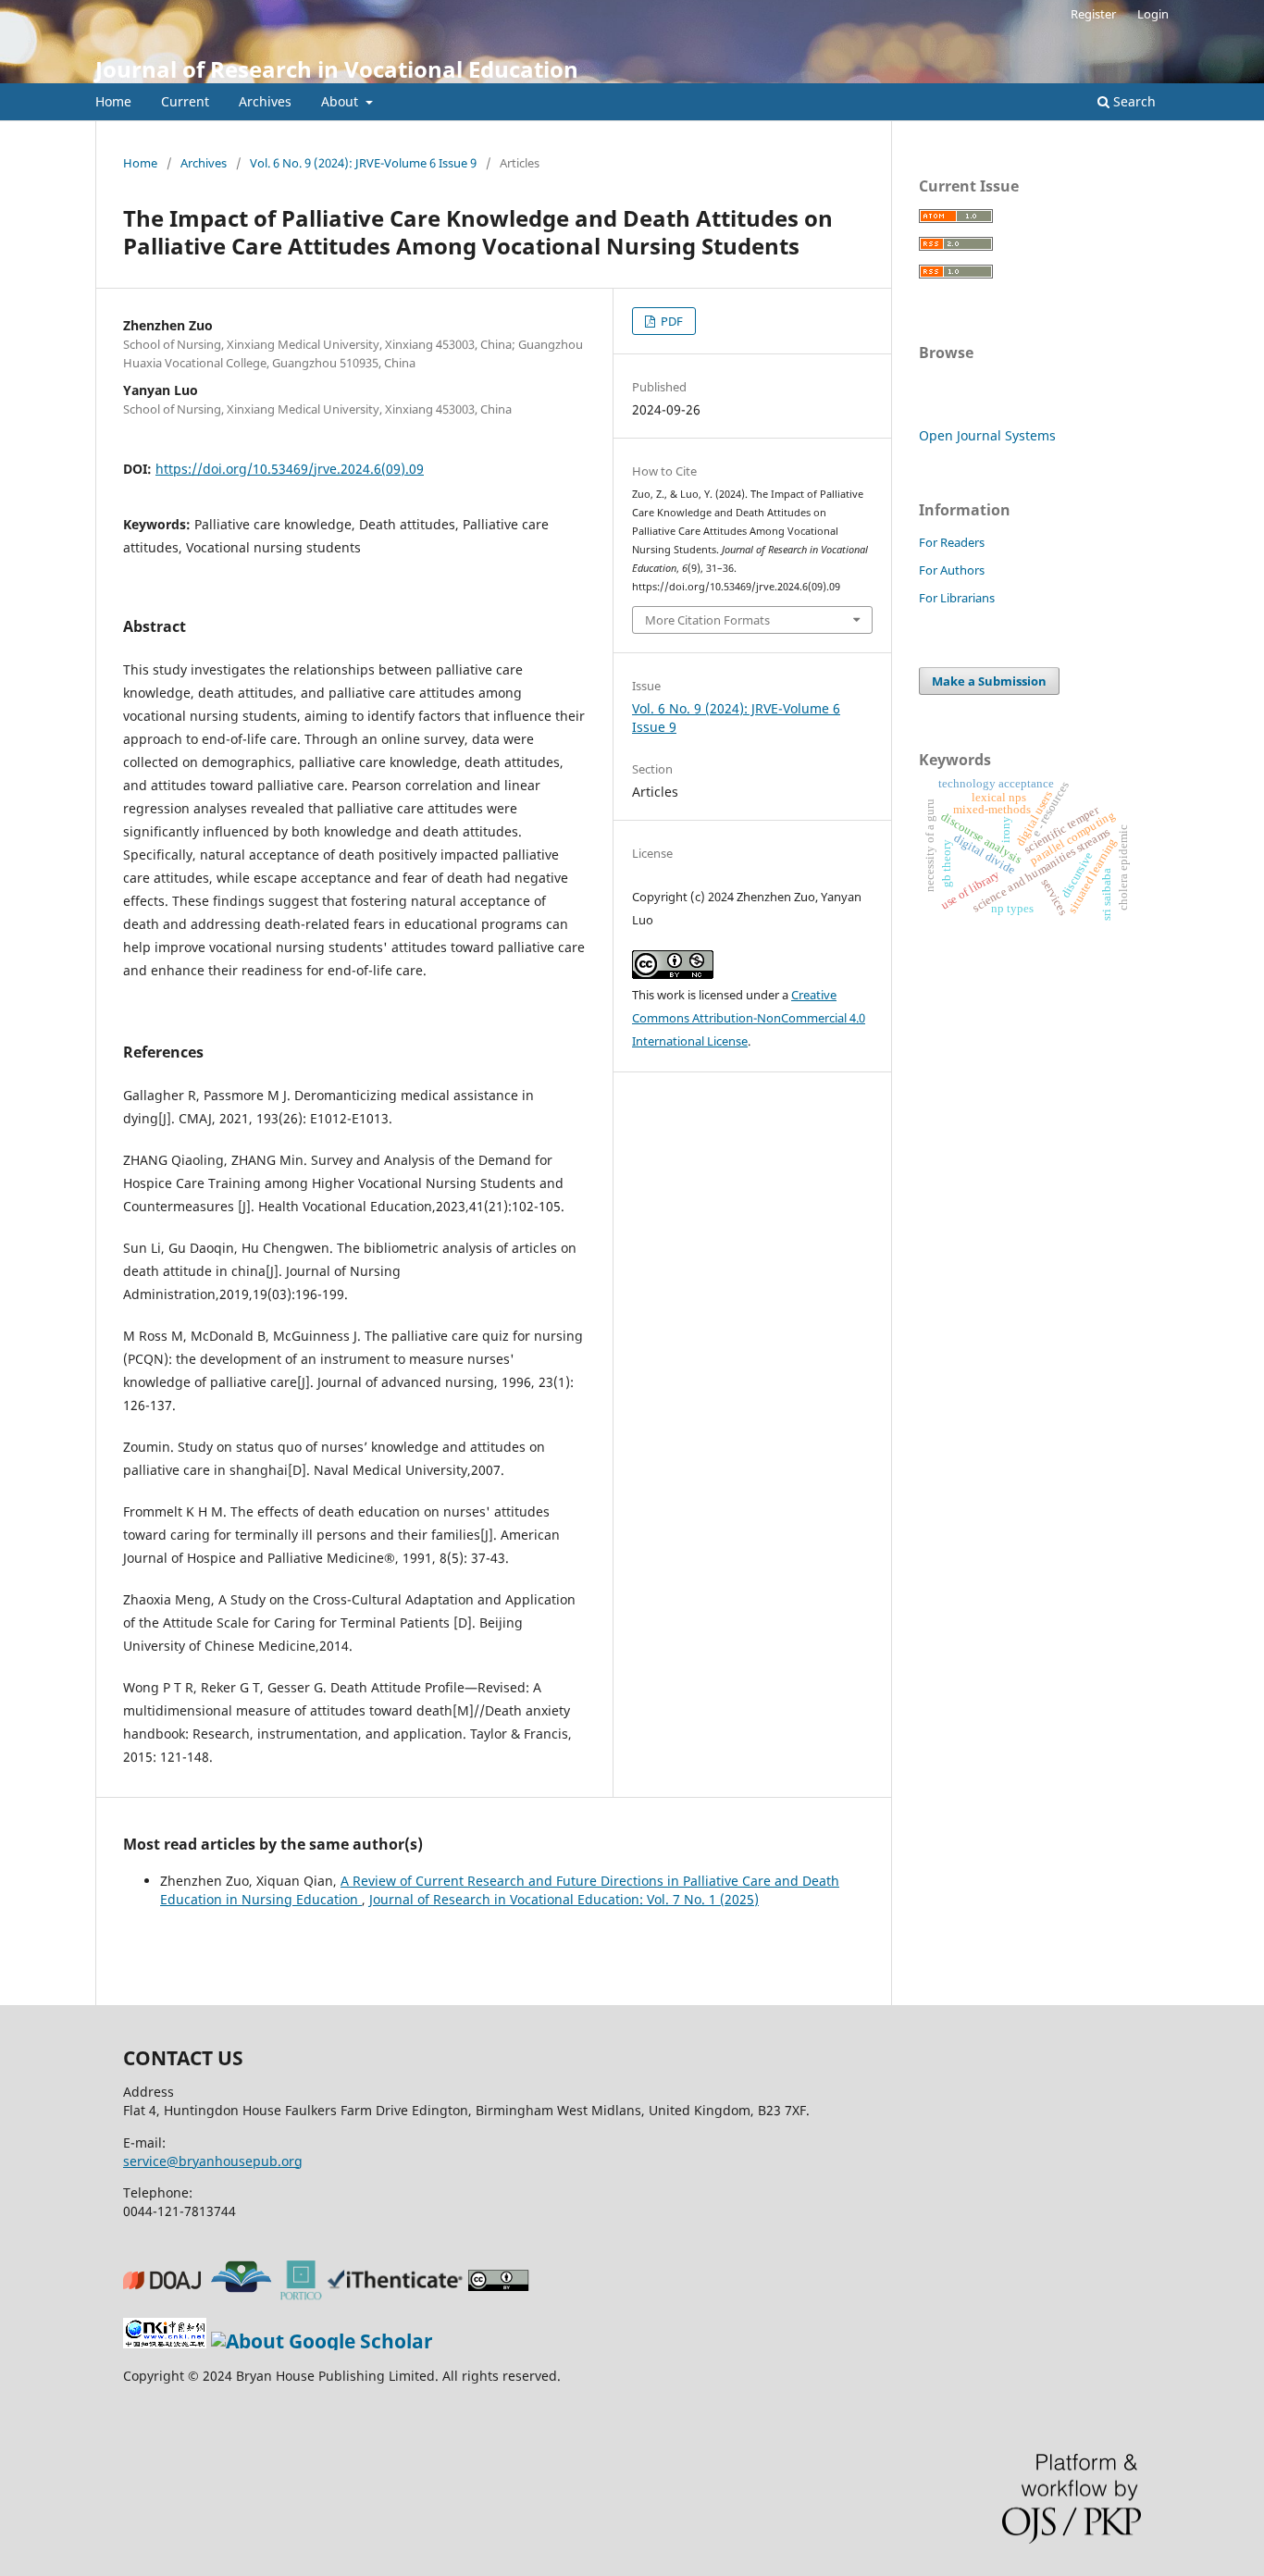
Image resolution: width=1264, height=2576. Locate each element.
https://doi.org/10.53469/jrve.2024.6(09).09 (290, 469)
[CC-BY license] (502, 2293)
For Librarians (957, 598)
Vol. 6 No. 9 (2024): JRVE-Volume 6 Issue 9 (363, 163)
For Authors (952, 570)
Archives (265, 101)
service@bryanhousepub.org (213, 2161)
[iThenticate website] (398, 2293)
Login (1153, 14)
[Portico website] (304, 2293)
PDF (670, 321)
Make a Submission (989, 681)
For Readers (952, 542)
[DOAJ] (165, 2293)
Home (113, 101)
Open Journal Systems (987, 435)
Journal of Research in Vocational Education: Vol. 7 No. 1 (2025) (564, 1899)
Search (1133, 101)
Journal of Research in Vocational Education (337, 69)
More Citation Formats (707, 620)
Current (185, 101)
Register (1093, 14)
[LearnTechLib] (243, 2293)
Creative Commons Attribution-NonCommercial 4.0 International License (749, 1018)
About (341, 101)
